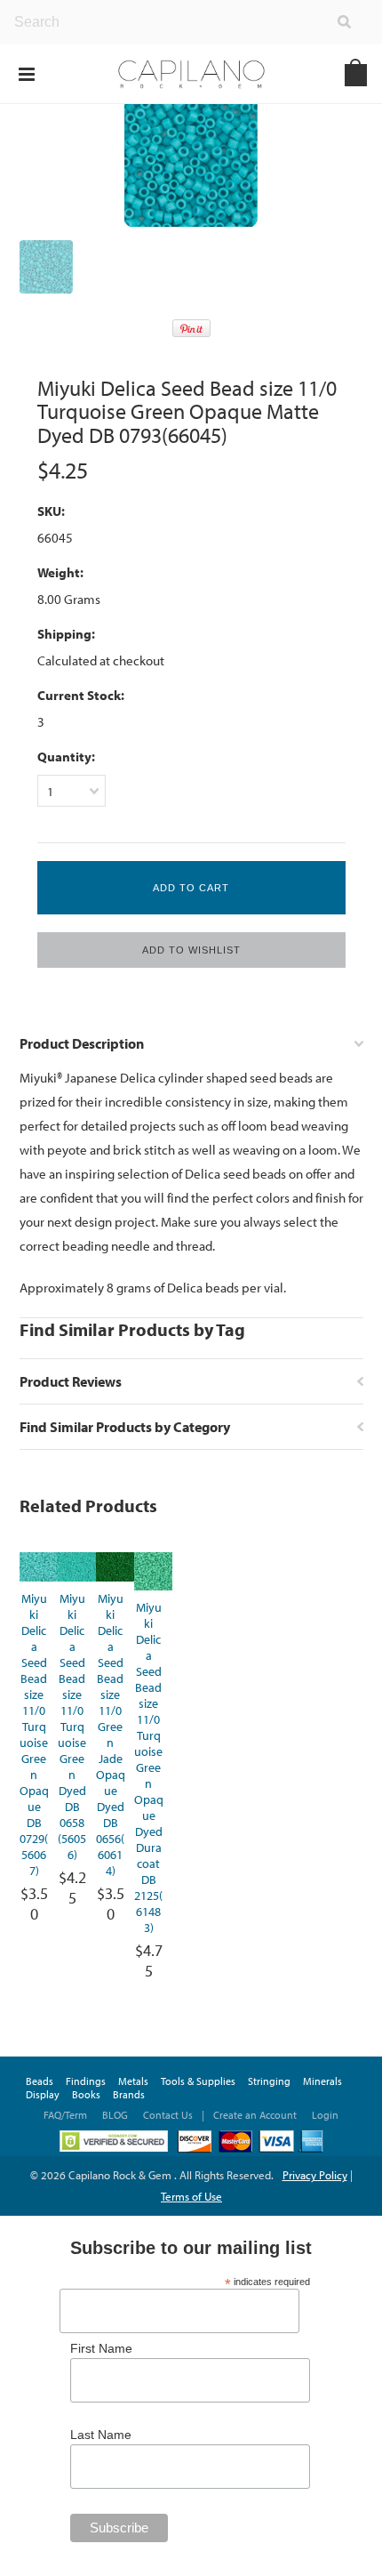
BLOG (115, 2115)
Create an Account (255, 2115)
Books (86, 2094)
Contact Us (168, 2115)
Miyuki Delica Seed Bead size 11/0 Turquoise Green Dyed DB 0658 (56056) (72, 1727)
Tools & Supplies (198, 2081)
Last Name (101, 2435)
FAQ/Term (67, 2115)
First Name (101, 2348)
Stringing (269, 2081)
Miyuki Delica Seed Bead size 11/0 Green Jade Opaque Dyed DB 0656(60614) (111, 1735)
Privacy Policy (315, 2175)
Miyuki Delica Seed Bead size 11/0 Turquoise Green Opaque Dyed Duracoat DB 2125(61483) (149, 1767)
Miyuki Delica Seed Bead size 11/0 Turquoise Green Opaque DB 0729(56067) (34, 1735)
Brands (129, 2094)
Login (325, 2115)
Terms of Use (191, 2196)
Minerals (322, 2081)
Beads (40, 2081)
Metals (133, 2081)
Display (43, 2094)
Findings (86, 2081)
